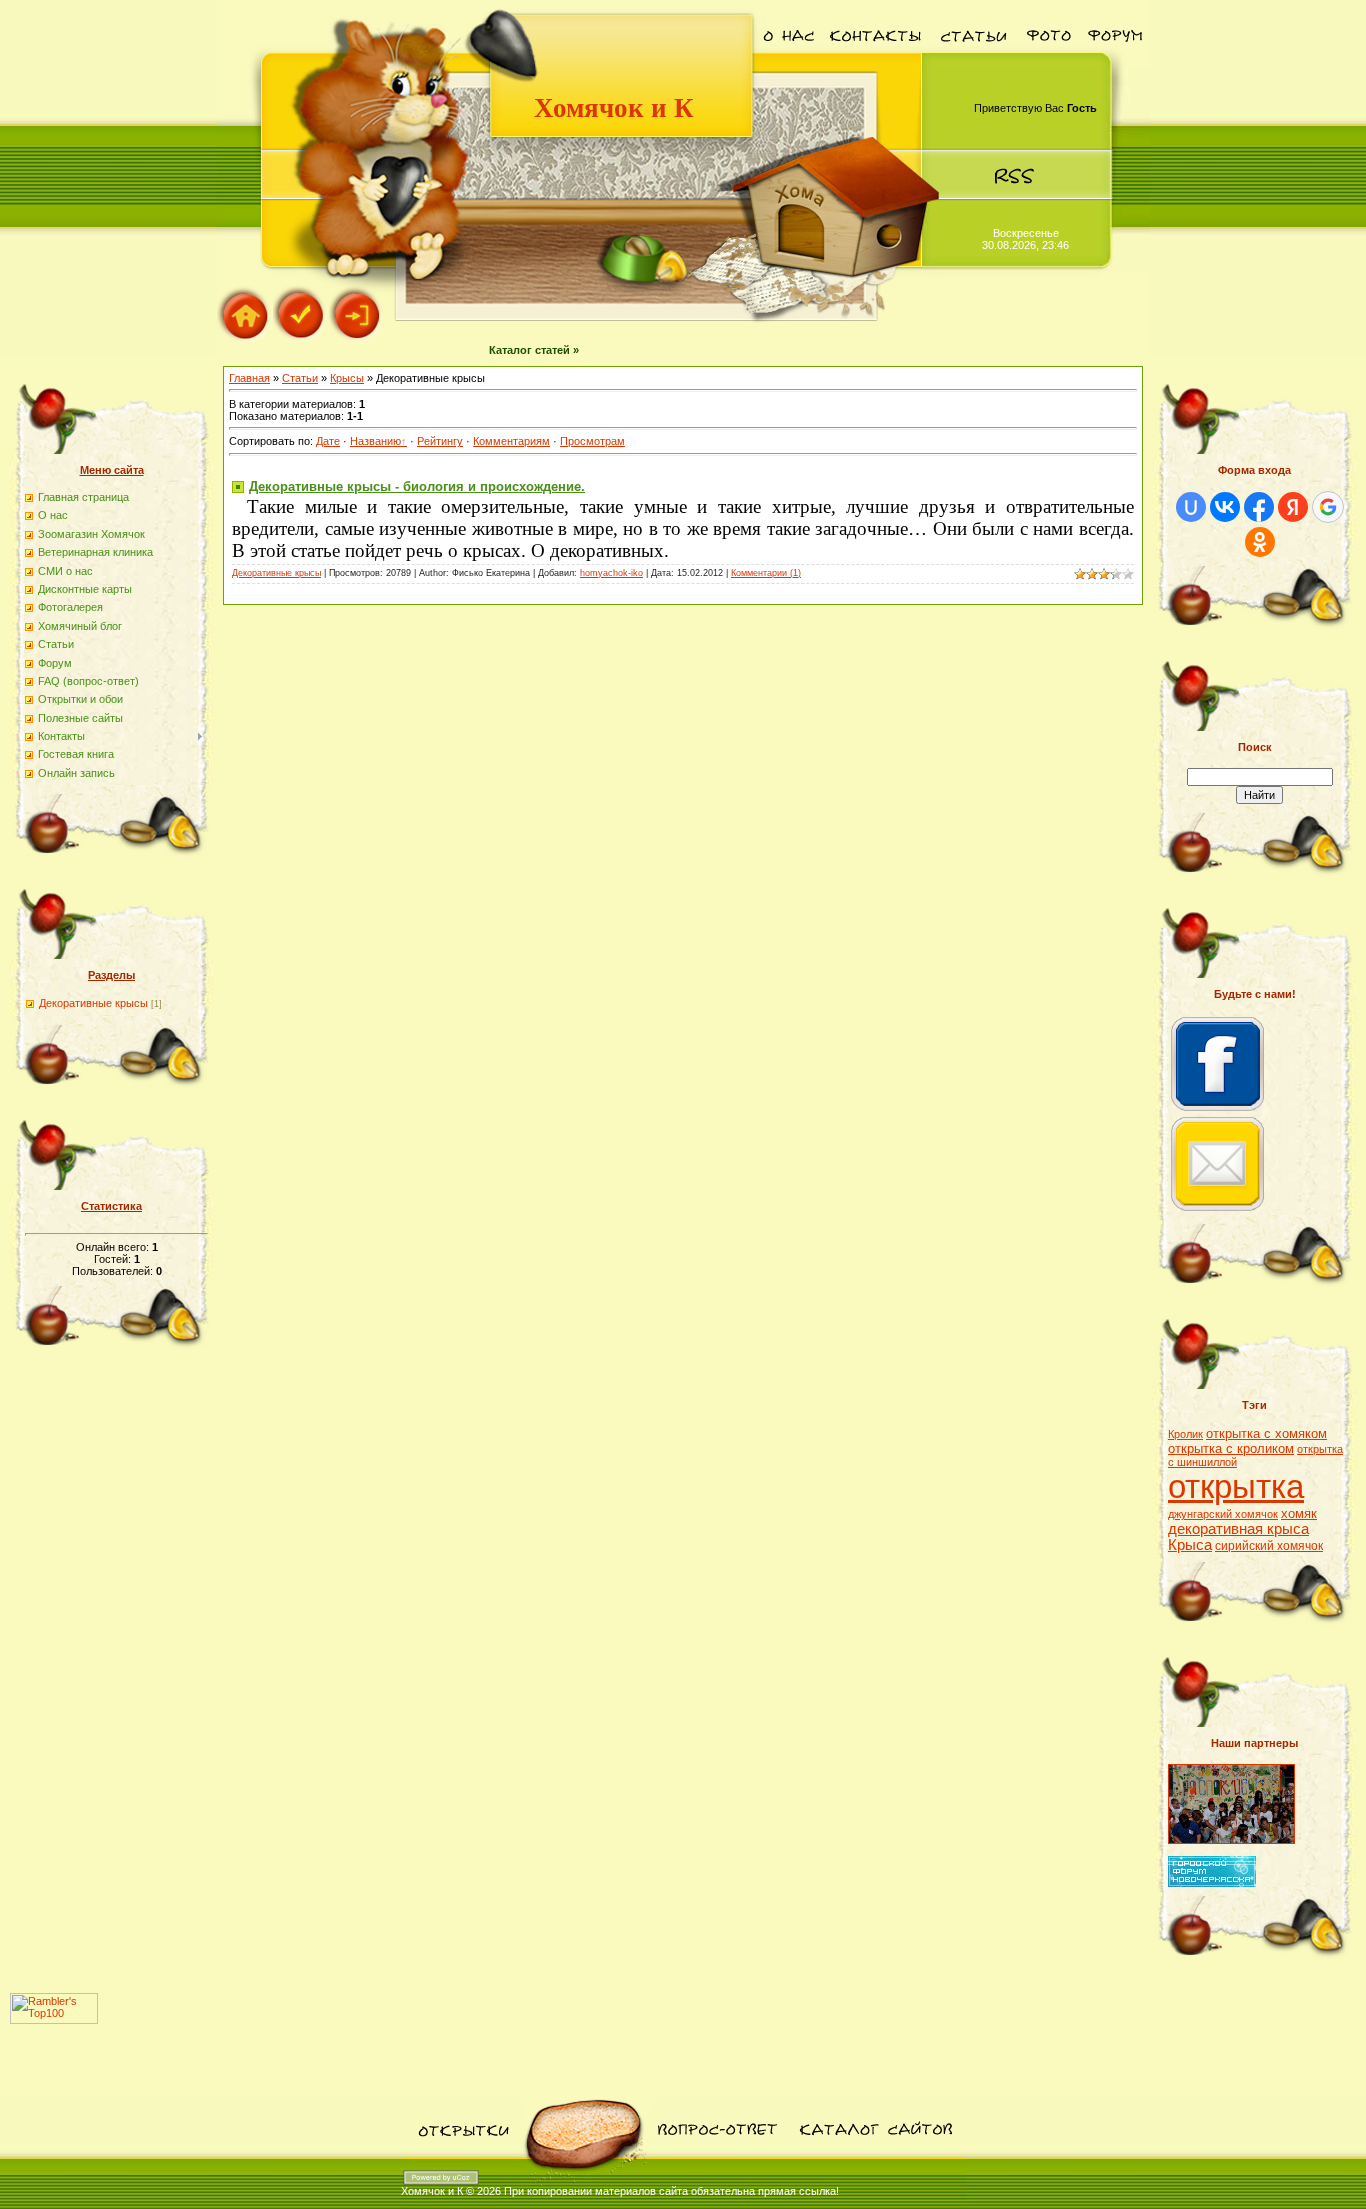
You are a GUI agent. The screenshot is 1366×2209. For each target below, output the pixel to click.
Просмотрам (592, 441)
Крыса (1190, 1545)
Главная (249, 378)
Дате (328, 441)
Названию (375, 441)
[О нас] (789, 65)
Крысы (347, 378)
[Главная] (245, 339)
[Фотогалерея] (1048, 65)
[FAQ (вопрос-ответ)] (716, 2154)
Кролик (1185, 1434)
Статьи (300, 378)
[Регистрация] (301, 339)
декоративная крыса (1238, 1529)
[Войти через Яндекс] (1293, 507)
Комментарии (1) (766, 573)
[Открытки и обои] (461, 2154)
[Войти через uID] (1191, 507)
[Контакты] (875, 65)
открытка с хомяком (1266, 1433)
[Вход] (357, 339)
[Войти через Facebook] (1259, 507)
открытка (1236, 1486)
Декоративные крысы (93, 1003)
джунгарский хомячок (1223, 1514)
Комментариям (511, 441)
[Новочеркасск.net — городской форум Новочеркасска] (1212, 1883)
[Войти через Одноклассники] (1260, 542)
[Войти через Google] (1328, 507)
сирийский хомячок (1269, 1546)
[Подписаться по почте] (1218, 1211)
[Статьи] (973, 65)
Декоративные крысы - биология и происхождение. (417, 486)
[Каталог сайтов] (874, 2154)
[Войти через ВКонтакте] (1225, 507)
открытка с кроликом (1231, 1448)
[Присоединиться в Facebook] (1218, 1111)
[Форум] (1114, 65)
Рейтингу (440, 441)
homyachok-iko (611, 573)
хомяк (1299, 1513)
